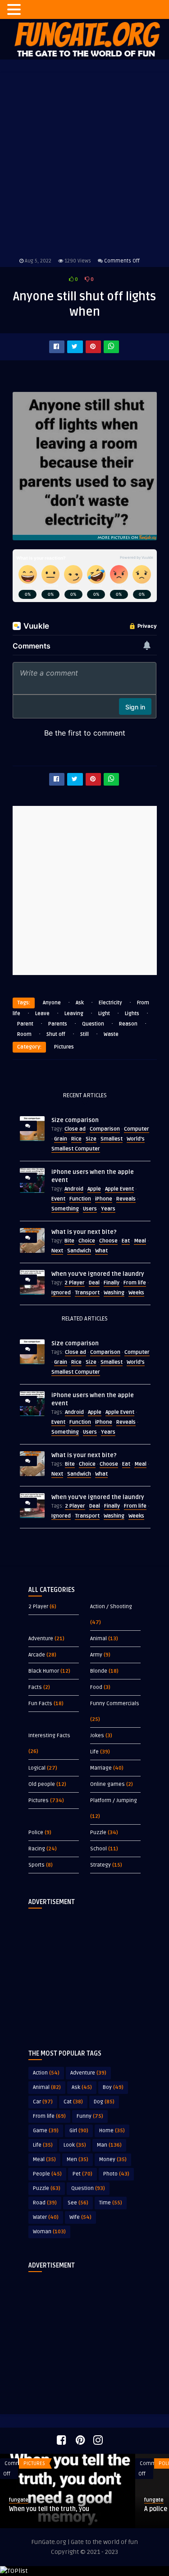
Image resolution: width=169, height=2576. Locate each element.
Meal (140, 1241)
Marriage (101, 1768)
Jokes (97, 1736)
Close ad (75, 1129)
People (47, 2174)
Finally (112, 1283)
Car (43, 2102)
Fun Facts (40, 1704)
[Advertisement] (85, 1972)
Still (84, 1034)
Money (113, 2160)
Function (80, 1199)
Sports (37, 1865)
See (78, 2203)
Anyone (52, 1003)
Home (112, 2131)
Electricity (110, 1003)
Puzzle (98, 1833)
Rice (76, 1139)
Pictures (64, 1047)
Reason (128, 1024)
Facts (35, 1687)
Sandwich (79, 1251)
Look (75, 2145)
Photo (116, 2174)
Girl (79, 2131)
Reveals (126, 1199)
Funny (90, 2116)
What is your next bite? (84, 1232)
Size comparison (75, 1120)
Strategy (100, 1865)
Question (93, 1024)
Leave (42, 1014)
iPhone (104, 1199)
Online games (107, 1784)
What (101, 1251)
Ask (80, 1003)
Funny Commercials (115, 1704)
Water (46, 2217)
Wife (80, 2217)
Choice (87, 1241)
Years (108, 1209)
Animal (98, 1639)
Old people (42, 1784)
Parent (25, 1024)
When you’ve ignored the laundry (98, 1274)
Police (36, 1833)
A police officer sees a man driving (68, 2509)
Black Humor (44, 1671)
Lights (132, 1014)
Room (24, 1034)
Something (65, 1209)
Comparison (105, 1129)
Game (46, 2131)
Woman (49, 2232)
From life (135, 1283)
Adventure (41, 1639)
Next (57, 1251)
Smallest (112, 1139)
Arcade (37, 1655)
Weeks (136, 1293)
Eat (126, 1241)
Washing (114, 1293)
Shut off (56, 1034)
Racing (37, 1849)
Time (111, 2203)
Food (96, 1687)
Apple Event (119, 1189)
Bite (69, 1241)
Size (91, 1139)
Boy (113, 2087)
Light (104, 1014)
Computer (137, 1129)
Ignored (61, 1293)
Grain (61, 1139)
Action (46, 2073)
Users (90, 1209)
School (98, 1849)
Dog (104, 2102)
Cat (73, 2102)
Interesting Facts (49, 1736)
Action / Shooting (111, 1607)
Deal (94, 1283)
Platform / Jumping (114, 1801)
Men (78, 2160)
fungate (27, 2500)
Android (74, 1189)
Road (45, 2203)
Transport (87, 1293)
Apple (94, 1189)
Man (109, 2145)
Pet (82, 2174)
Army (96, 1655)
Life (94, 1752)
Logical (37, 1768)
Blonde (99, 1671)
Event (58, 1199)
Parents (58, 1024)
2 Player (75, 1283)
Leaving (74, 1014)
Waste (111, 1034)
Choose (108, 1241)
